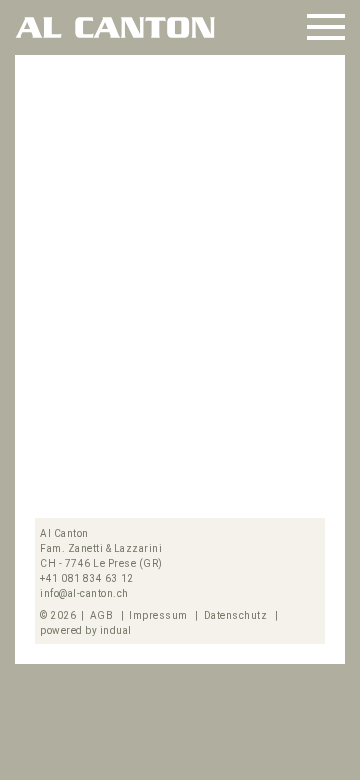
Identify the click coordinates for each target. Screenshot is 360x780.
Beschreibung (92, 476)
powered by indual (86, 630)
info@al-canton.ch (84, 593)
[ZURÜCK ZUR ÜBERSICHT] (304, 90)
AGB (103, 615)
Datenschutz (237, 615)
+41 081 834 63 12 (87, 578)
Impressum (159, 615)
